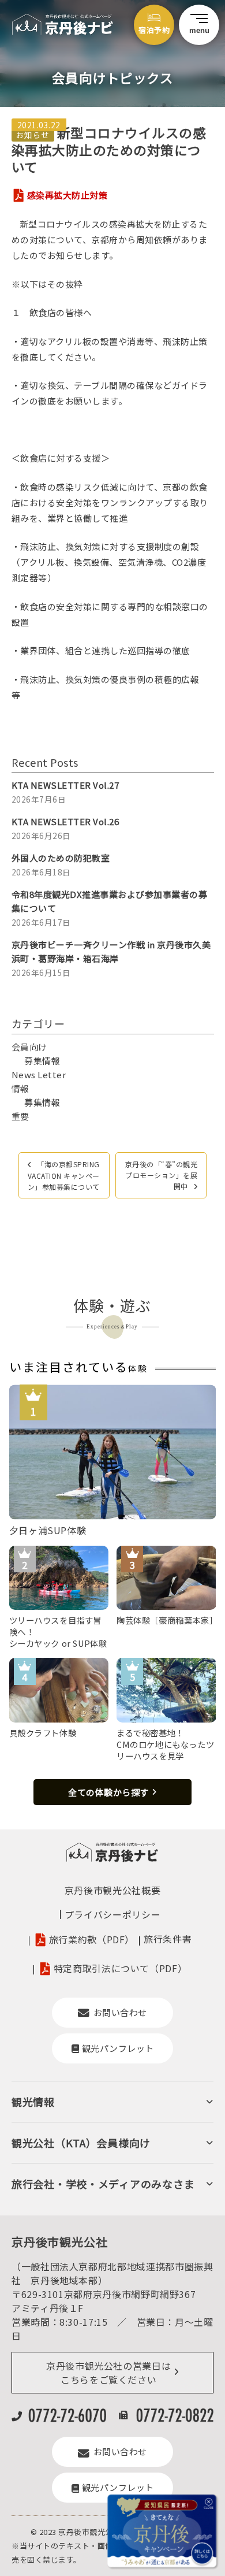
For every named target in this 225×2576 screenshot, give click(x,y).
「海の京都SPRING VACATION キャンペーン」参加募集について (64, 1175)
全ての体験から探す (108, 1792)
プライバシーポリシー (112, 1914)
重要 (20, 1116)
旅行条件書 (168, 1939)
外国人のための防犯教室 (61, 858)
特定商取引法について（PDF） (121, 1968)
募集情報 (42, 1061)
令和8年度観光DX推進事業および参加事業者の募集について (110, 901)
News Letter (39, 1074)
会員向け (29, 1047)
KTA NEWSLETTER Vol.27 (65, 785)
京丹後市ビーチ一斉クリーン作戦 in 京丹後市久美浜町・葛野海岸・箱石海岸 (111, 951)
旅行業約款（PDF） (92, 1939)
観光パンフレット (118, 2048)
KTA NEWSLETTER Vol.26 (65, 821)
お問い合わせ (120, 2012)
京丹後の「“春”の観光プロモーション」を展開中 (162, 1175)
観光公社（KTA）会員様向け (81, 2143)
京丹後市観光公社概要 (112, 1890)
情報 (20, 1088)
